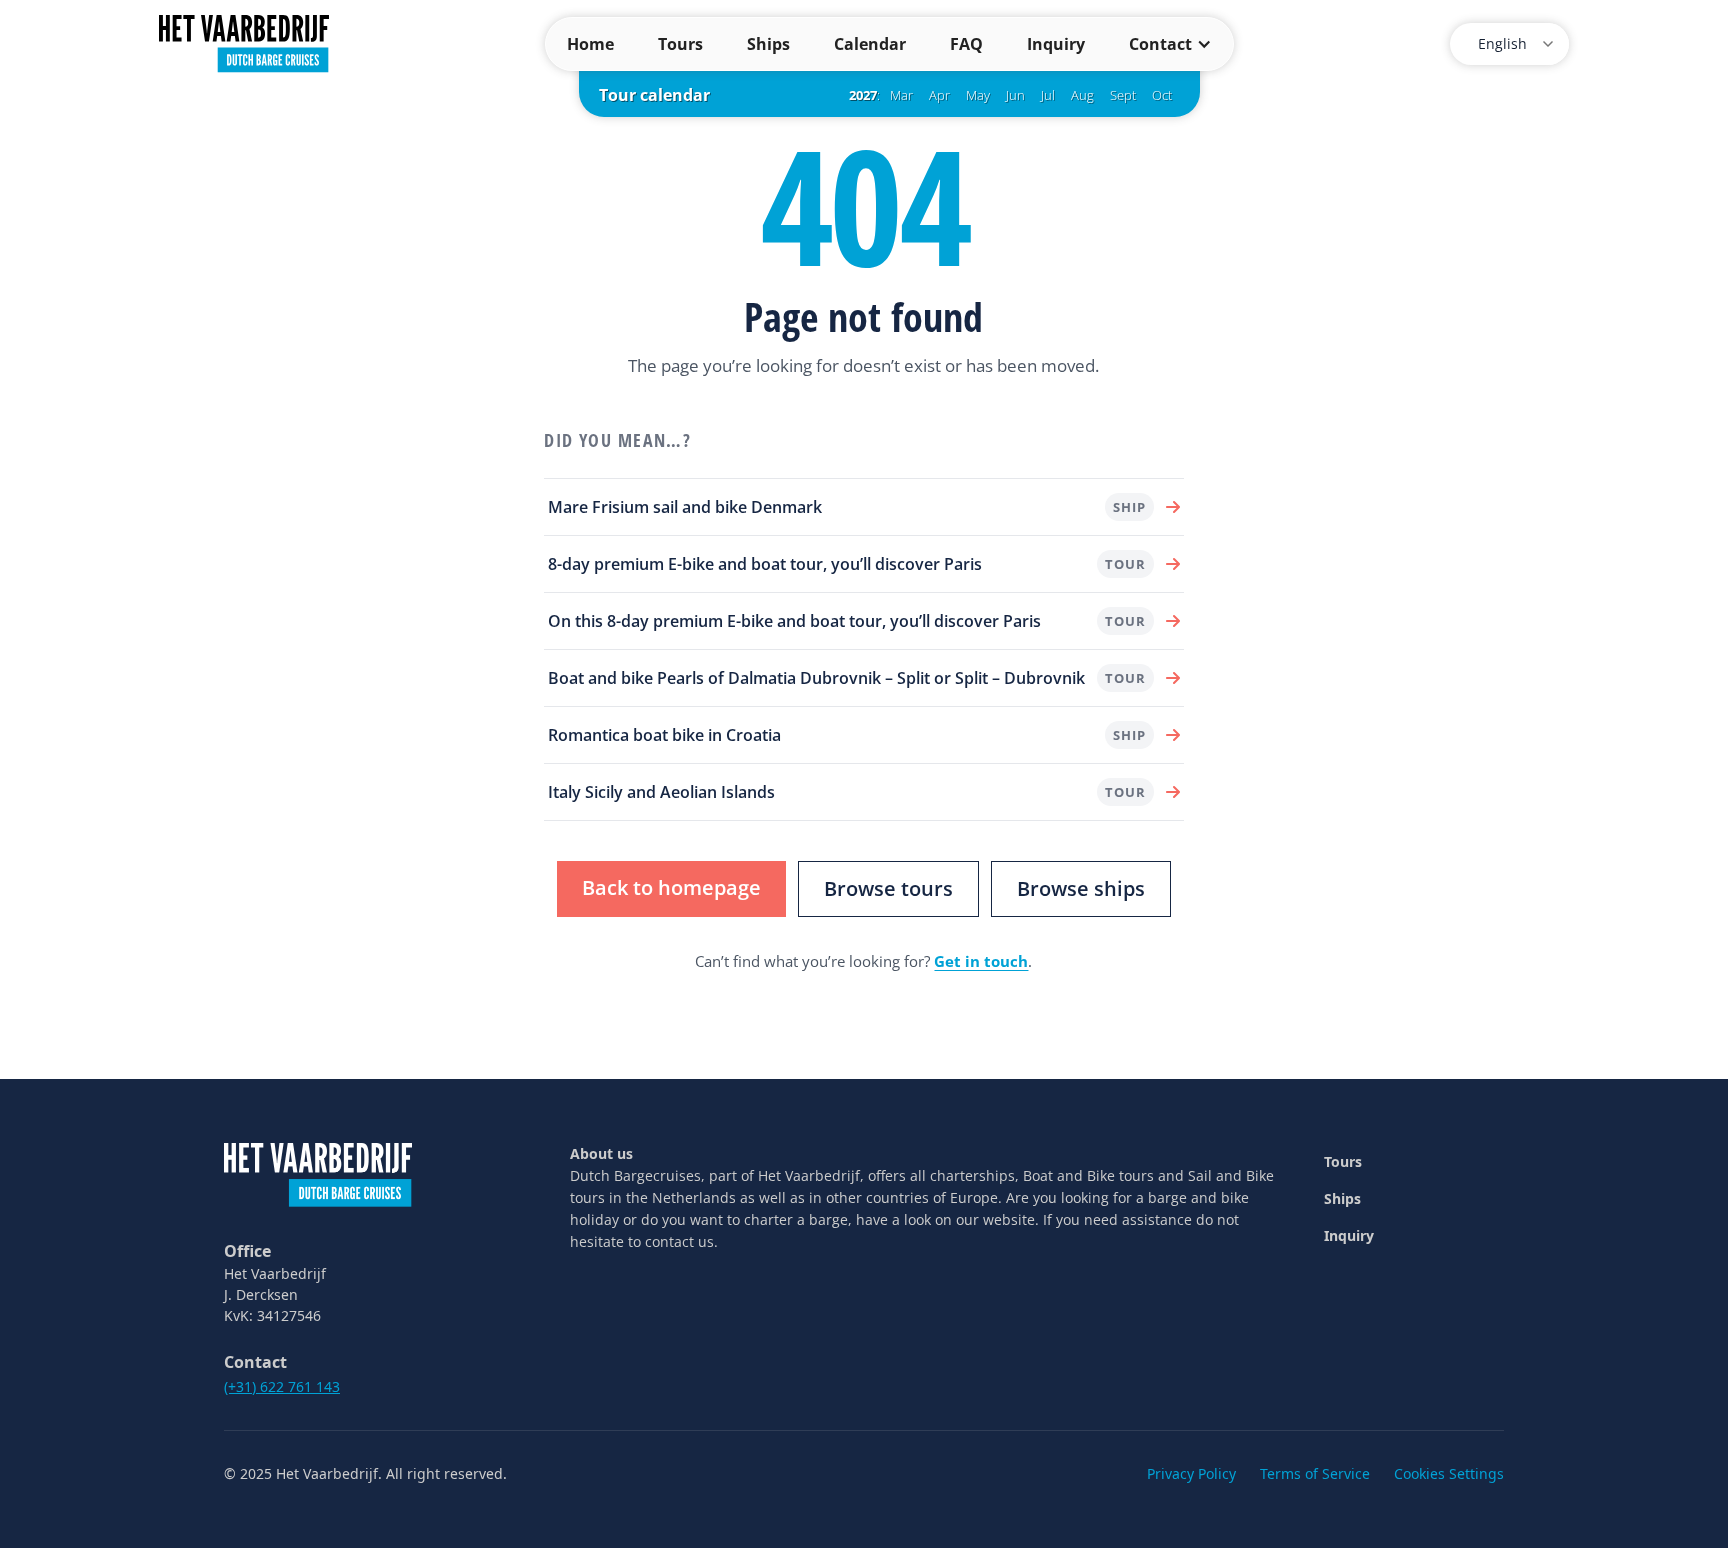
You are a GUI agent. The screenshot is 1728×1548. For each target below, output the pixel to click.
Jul (1048, 95)
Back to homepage (671, 887)
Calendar (870, 44)
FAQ (966, 44)
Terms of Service (1315, 1473)
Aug (1082, 95)
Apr (939, 95)
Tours (680, 44)
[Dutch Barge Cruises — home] (244, 42)
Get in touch (981, 961)
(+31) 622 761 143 (282, 1386)
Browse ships (1081, 888)
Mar (901, 95)
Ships (768, 44)
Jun (1015, 95)
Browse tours (888, 888)
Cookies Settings (1449, 1473)
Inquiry (1056, 44)
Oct (1162, 95)
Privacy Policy (1191, 1473)
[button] (1170, 44)
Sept (1123, 95)
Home (590, 44)
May (978, 95)
